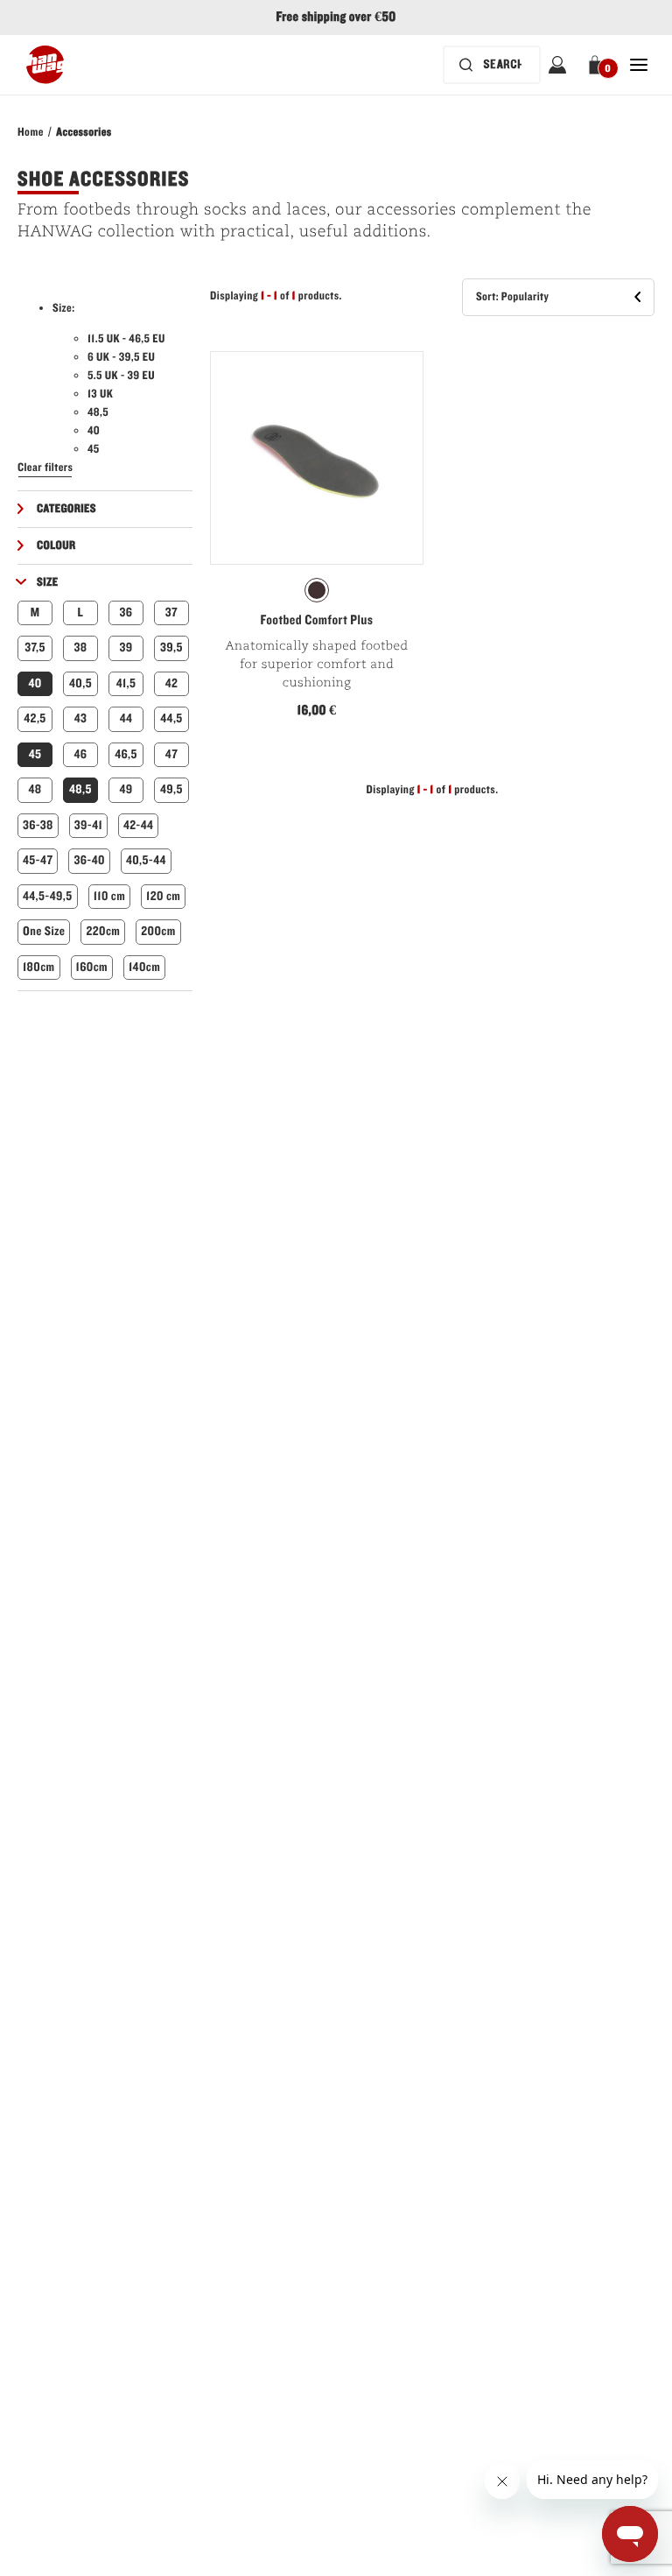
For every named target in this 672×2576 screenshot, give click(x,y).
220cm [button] (103, 931)
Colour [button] (56, 545)
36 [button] (126, 612)
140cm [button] (144, 967)
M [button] (35, 612)
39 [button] (126, 648)
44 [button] (126, 718)
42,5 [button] (35, 718)
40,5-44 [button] (146, 860)
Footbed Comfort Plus (317, 621)
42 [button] (172, 683)
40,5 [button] (80, 683)
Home (31, 132)
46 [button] (81, 754)
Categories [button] (66, 509)
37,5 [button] (35, 648)
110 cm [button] (109, 896)
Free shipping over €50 (336, 18)
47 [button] (171, 754)
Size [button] (48, 582)
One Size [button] (44, 931)
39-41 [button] (88, 825)
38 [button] (81, 648)
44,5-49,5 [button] (48, 896)
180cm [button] (39, 967)
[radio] (317, 590)
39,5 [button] (171, 648)
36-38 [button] (38, 825)
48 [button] (35, 789)
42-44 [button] (138, 825)
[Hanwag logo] (45, 65)
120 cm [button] (163, 896)
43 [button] (81, 718)
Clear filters (45, 468)
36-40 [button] (89, 860)
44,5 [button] (171, 718)
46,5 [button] (126, 754)
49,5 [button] (171, 789)
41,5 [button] (126, 683)
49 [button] (126, 789)
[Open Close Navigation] (639, 65)
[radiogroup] (317, 590)
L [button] (81, 612)
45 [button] (35, 754)
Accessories (84, 132)
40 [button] (35, 683)
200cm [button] (158, 931)
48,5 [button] (80, 789)
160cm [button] (92, 967)
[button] (598, 65)
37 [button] (171, 612)
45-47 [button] (38, 860)
